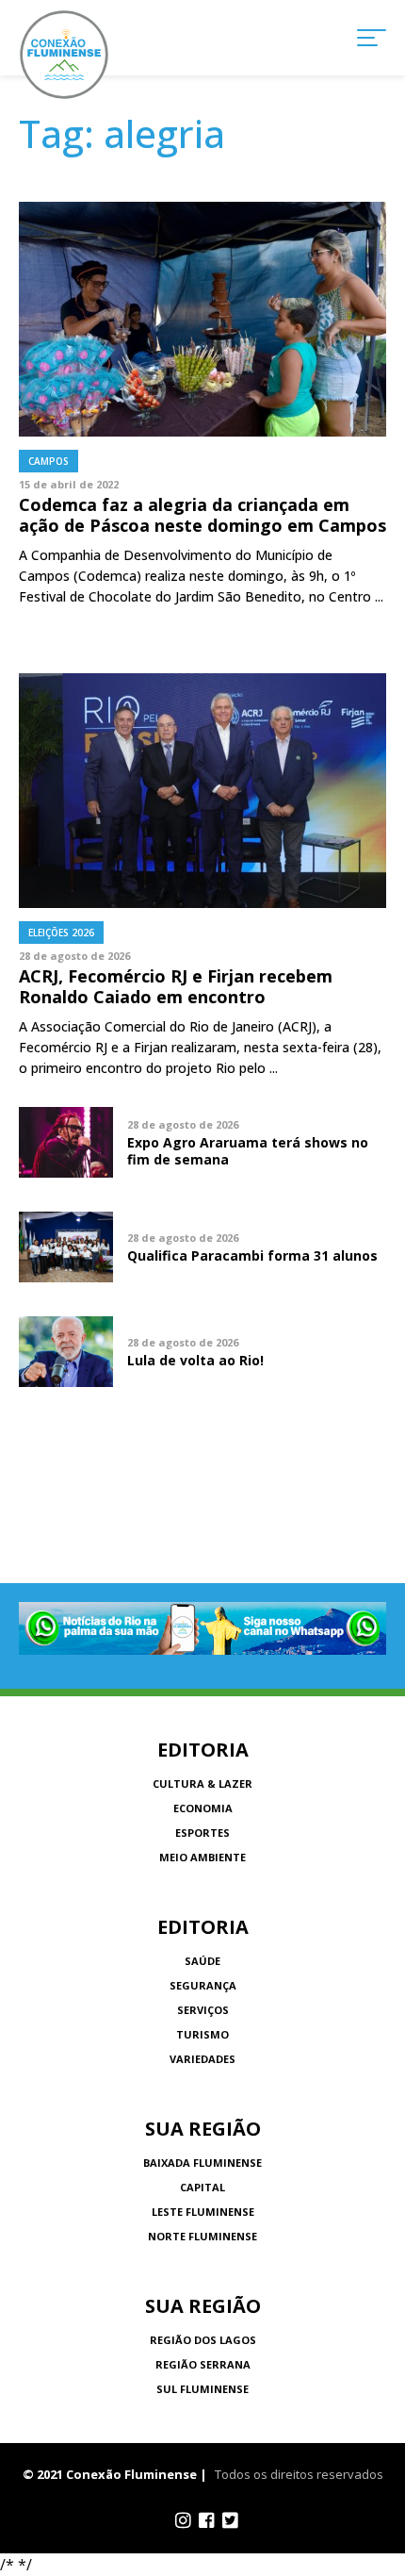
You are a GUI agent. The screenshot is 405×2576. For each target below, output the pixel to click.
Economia (203, 1808)
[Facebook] (207, 2520)
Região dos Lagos (203, 2340)
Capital (202, 2187)
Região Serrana (203, 2364)
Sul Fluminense (202, 2389)
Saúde (202, 1961)
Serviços (203, 2010)
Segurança (203, 1985)
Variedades (202, 2059)
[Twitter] (230, 2520)
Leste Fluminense (203, 2212)
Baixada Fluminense (202, 2163)
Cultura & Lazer (202, 1783)
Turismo (202, 2034)
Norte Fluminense (202, 2236)
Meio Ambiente (202, 1857)
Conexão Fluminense (64, 55)
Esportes (202, 1833)
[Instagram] (183, 2520)
